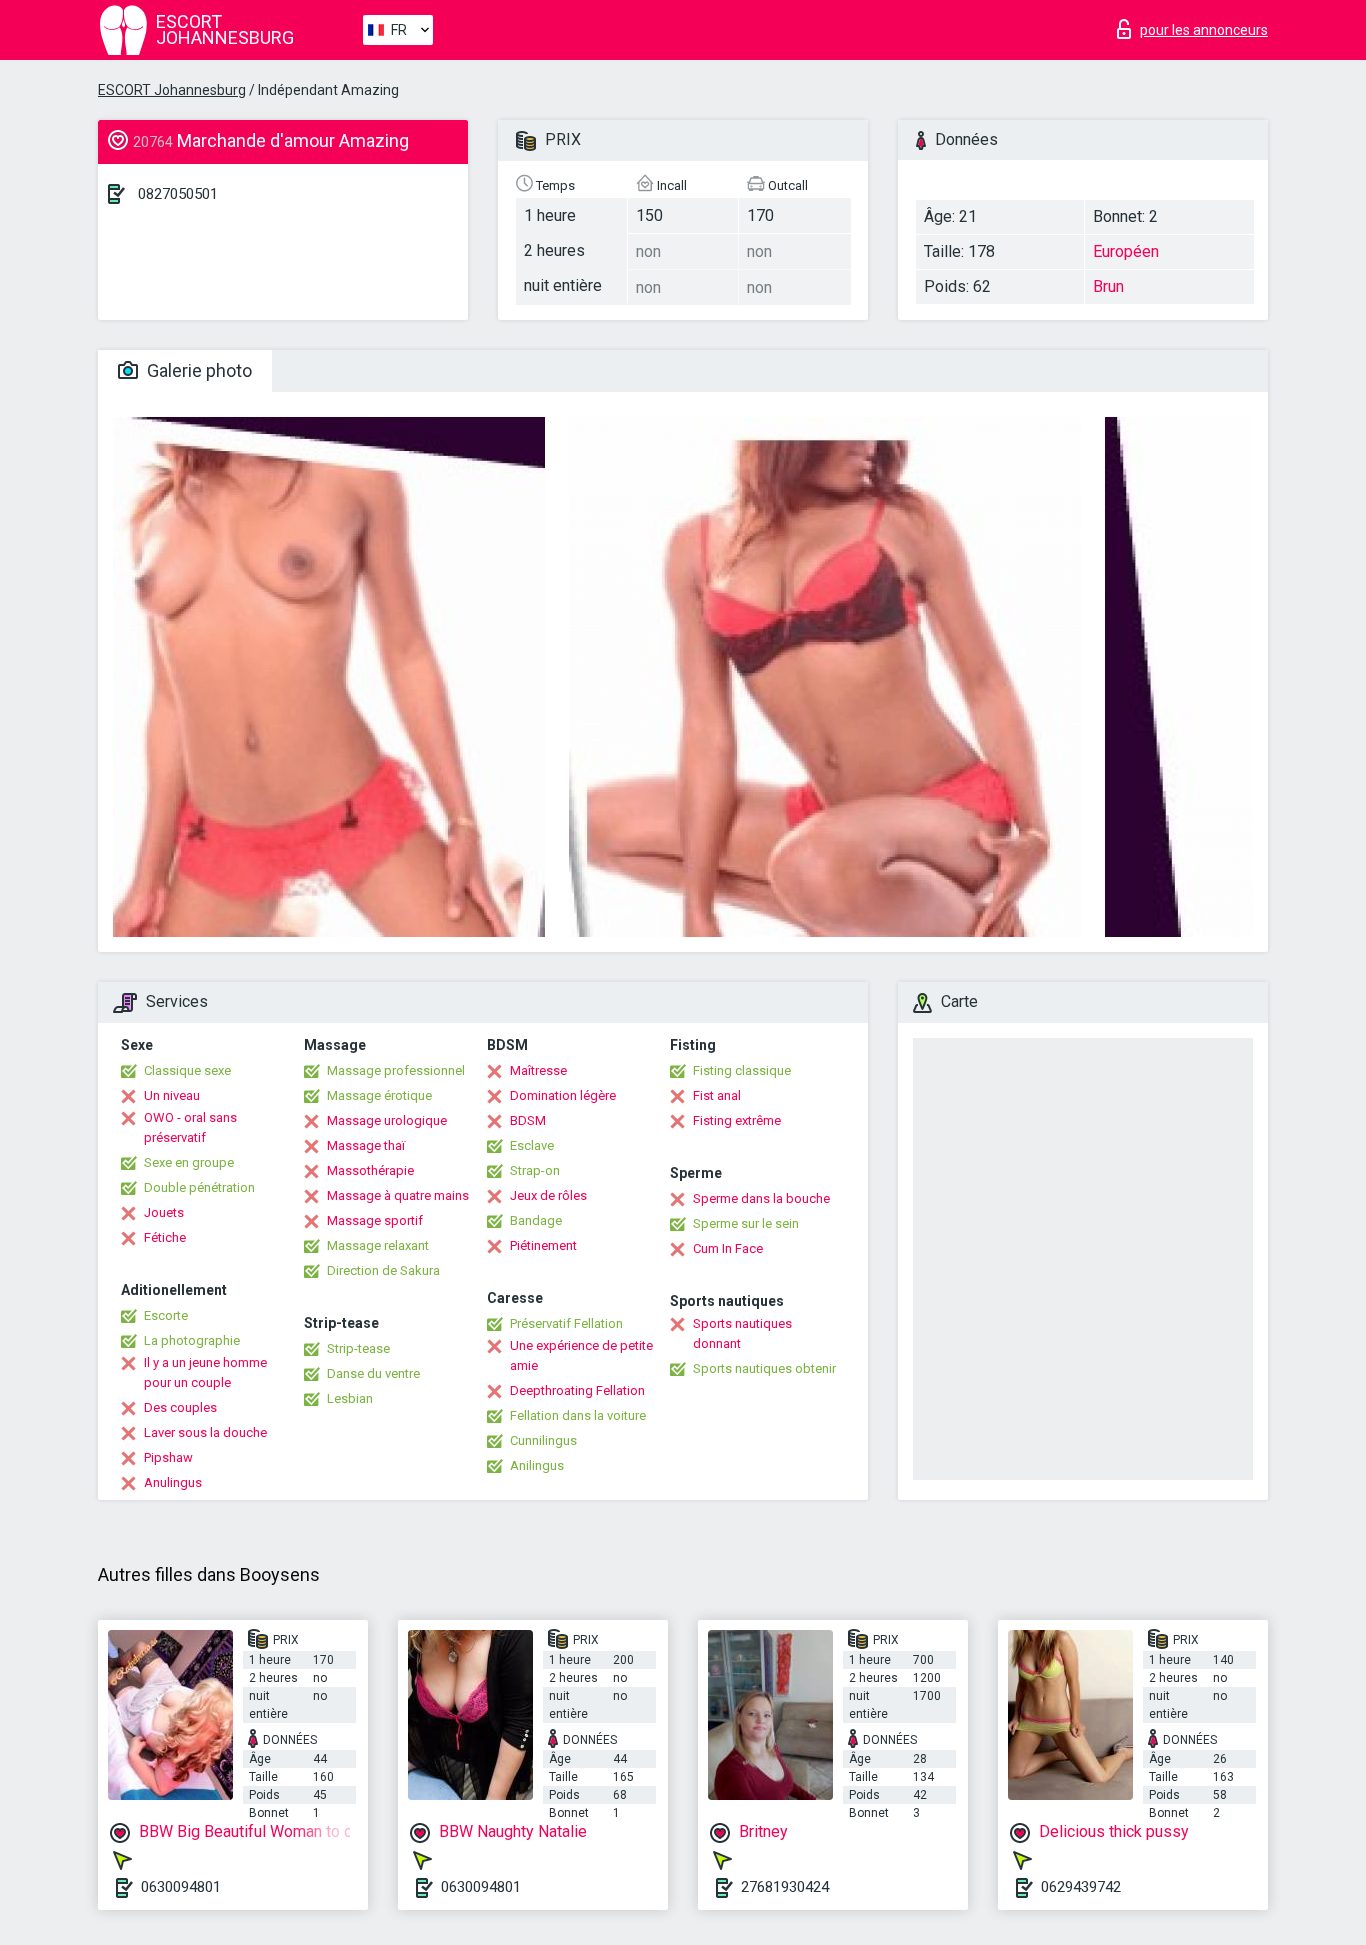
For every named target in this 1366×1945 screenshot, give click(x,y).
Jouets (164, 1212)
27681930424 (785, 1887)
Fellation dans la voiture (578, 1415)
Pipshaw (168, 1457)
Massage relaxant (378, 1245)
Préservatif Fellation (566, 1323)
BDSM (528, 1120)
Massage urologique (387, 1120)
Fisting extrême (737, 1120)
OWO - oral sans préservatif (190, 1127)
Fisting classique (742, 1070)
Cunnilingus (543, 1440)
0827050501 (178, 194)
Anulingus (173, 1482)
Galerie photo (197, 370)
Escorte (166, 1315)
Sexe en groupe (189, 1162)
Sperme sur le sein (746, 1223)
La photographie (192, 1340)
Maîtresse (538, 1070)
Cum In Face (728, 1248)
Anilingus (537, 1465)
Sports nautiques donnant (742, 1333)
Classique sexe (187, 1070)
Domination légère (563, 1095)
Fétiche (165, 1237)
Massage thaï (366, 1145)
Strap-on (535, 1170)
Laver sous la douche (205, 1432)
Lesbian (350, 1398)
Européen (1126, 251)
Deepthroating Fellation (577, 1390)
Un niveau (172, 1095)
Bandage (536, 1220)
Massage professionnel (396, 1070)
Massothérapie (370, 1170)
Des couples (180, 1407)
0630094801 (181, 1887)
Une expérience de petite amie (581, 1355)
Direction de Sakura (383, 1270)
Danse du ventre (373, 1373)
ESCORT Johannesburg (172, 90)
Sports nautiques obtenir (764, 1368)
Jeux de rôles (548, 1195)
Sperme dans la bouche (761, 1198)
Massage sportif (375, 1220)
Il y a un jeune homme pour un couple (205, 1372)
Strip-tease (358, 1348)
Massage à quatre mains (398, 1195)
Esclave (532, 1145)
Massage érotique (379, 1095)
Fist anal (717, 1095)
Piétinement (543, 1245)
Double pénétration (199, 1187)
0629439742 (1081, 1887)
